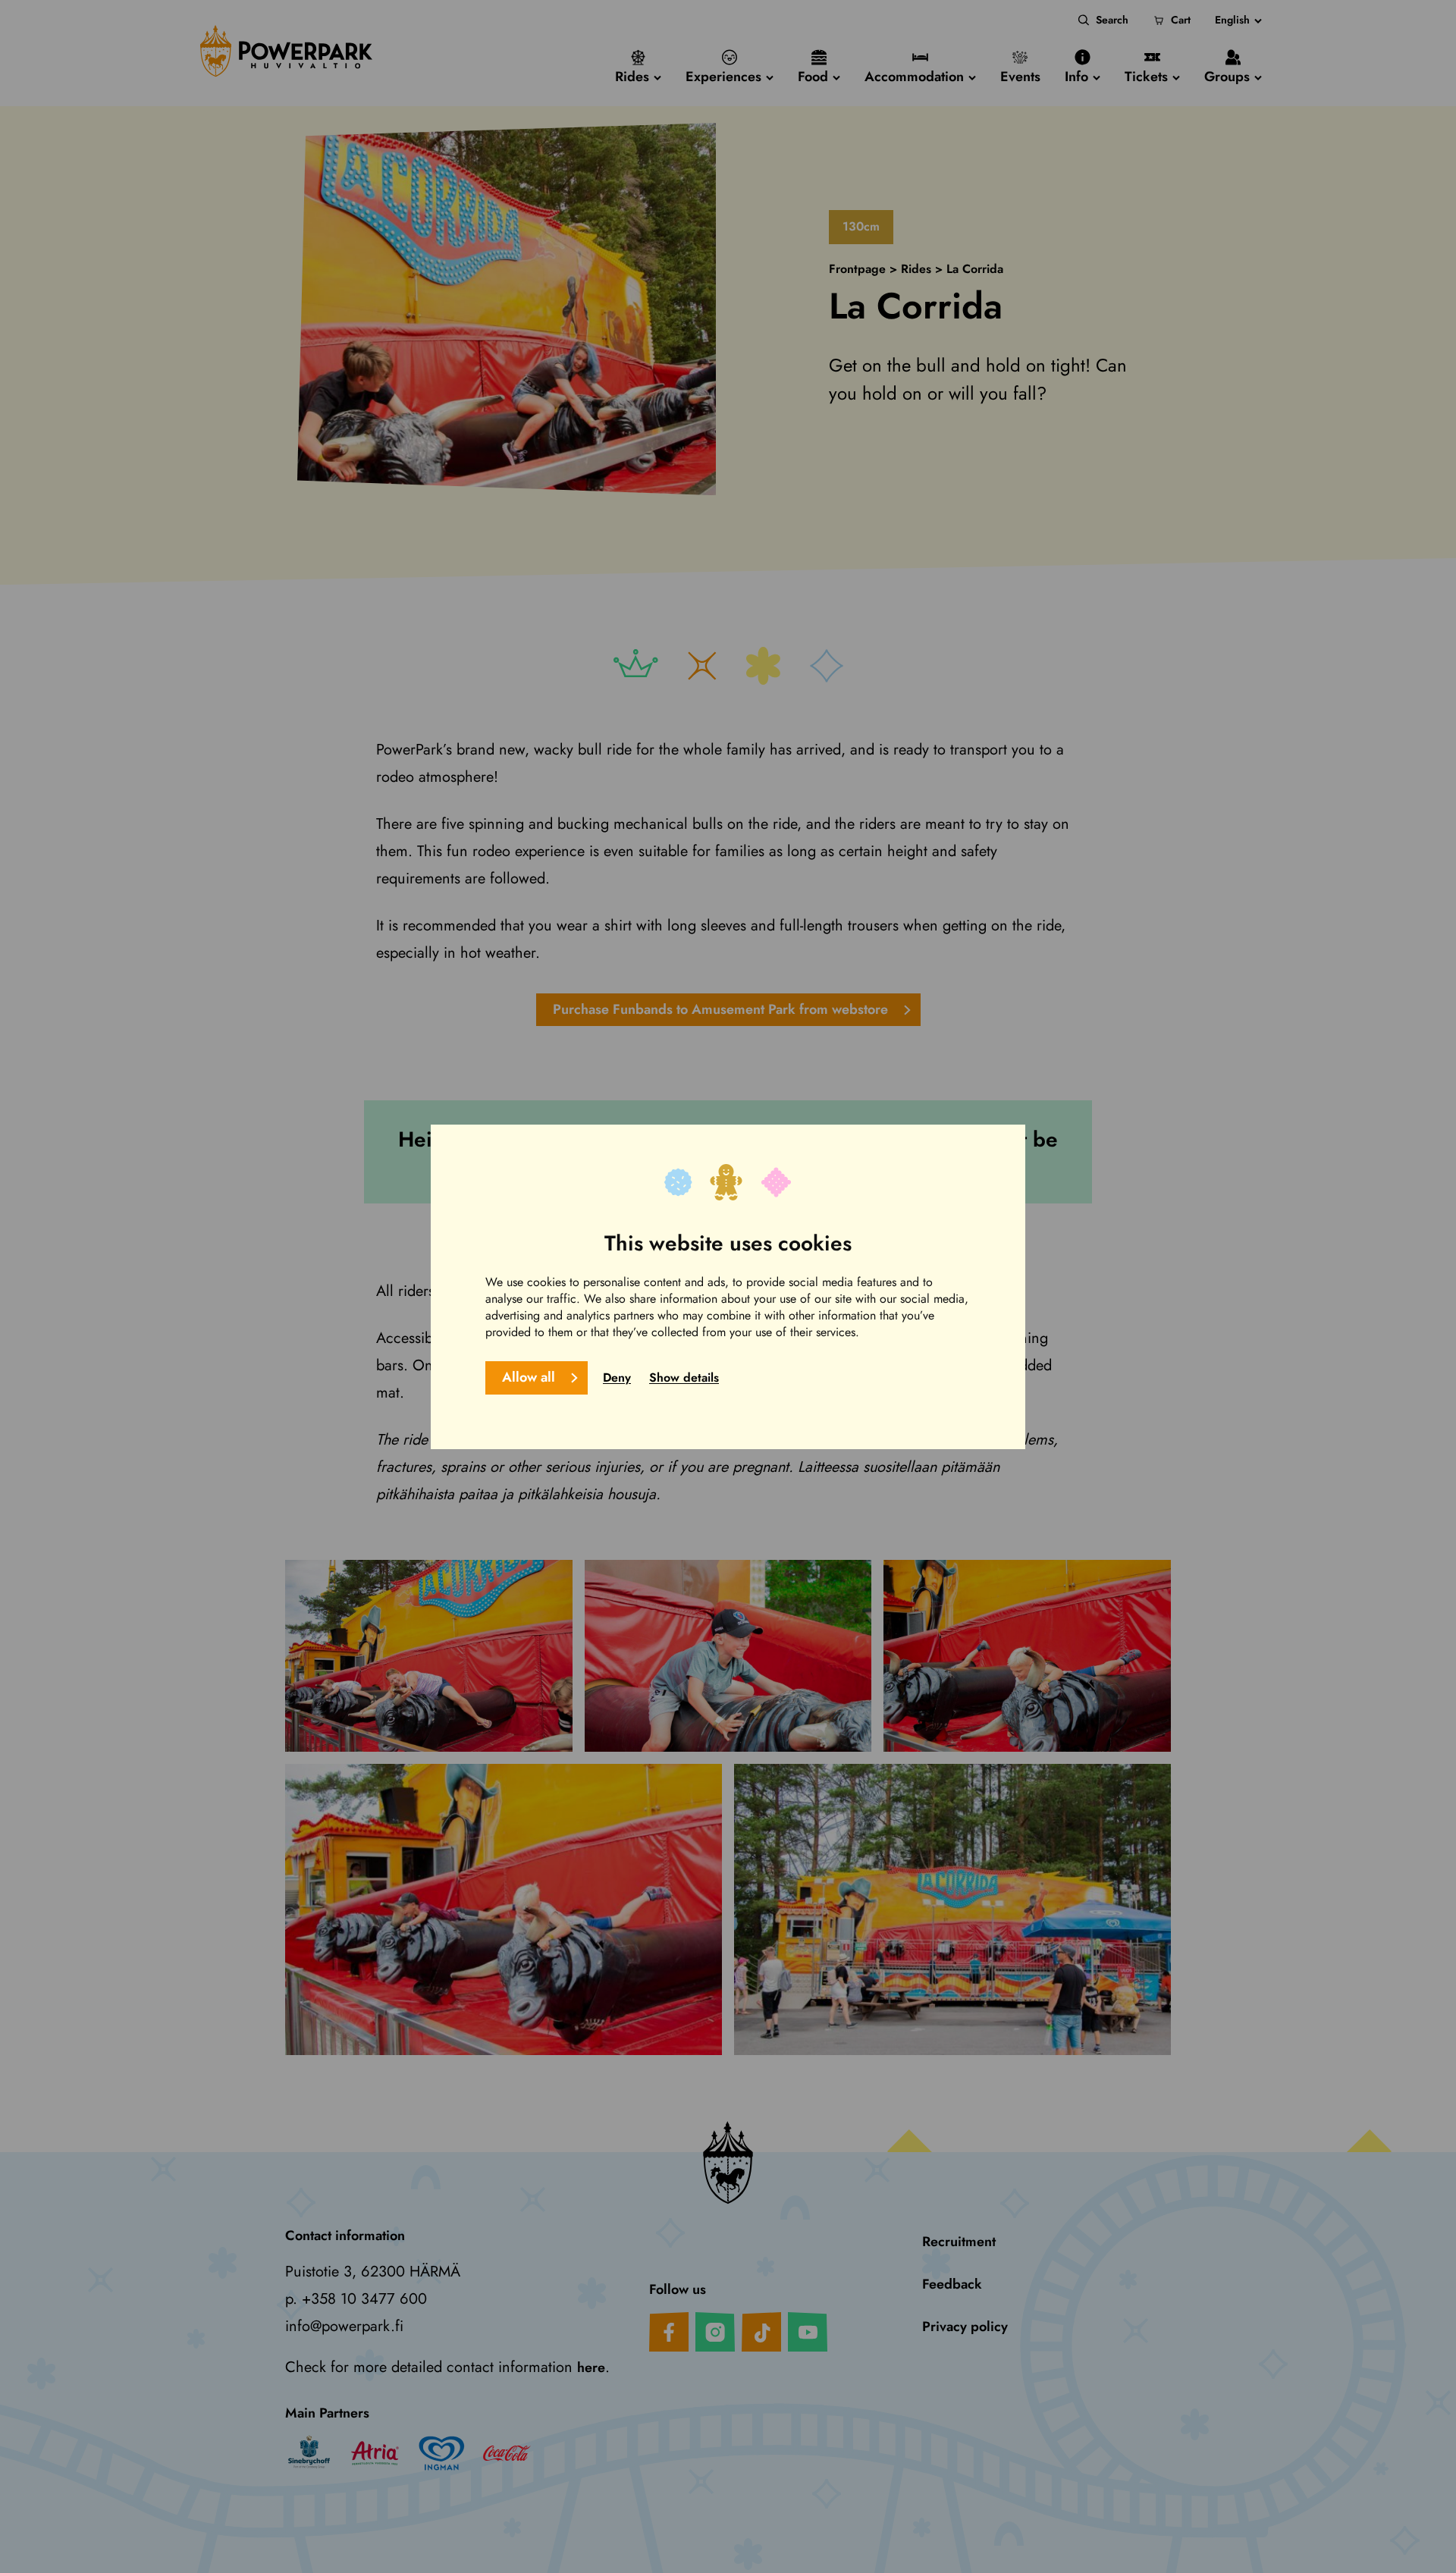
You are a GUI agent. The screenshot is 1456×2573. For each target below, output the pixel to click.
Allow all (529, 1376)
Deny (617, 1377)
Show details (684, 1377)
